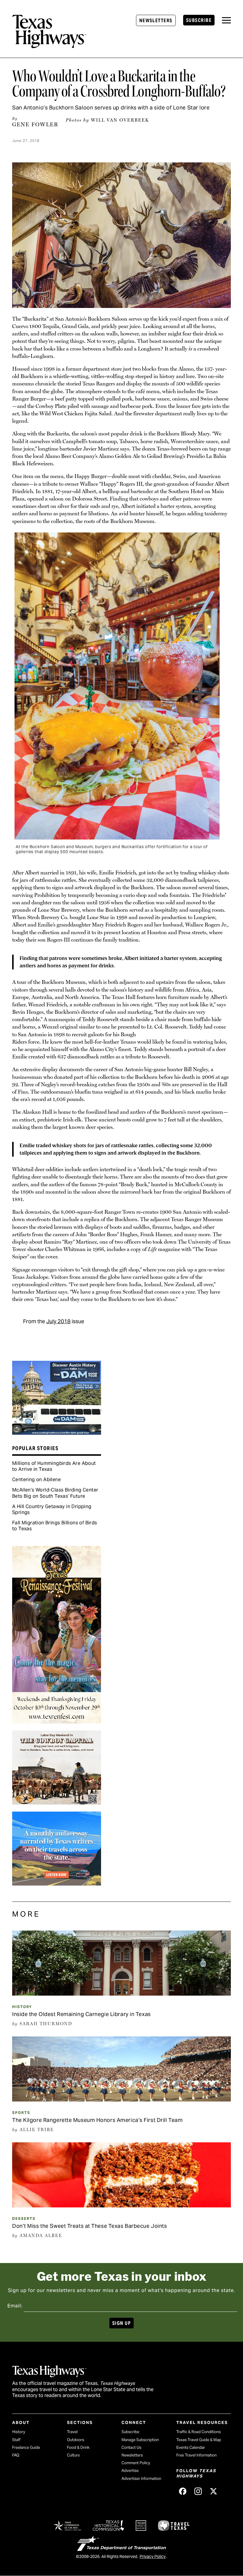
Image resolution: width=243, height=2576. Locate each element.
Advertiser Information (141, 2479)
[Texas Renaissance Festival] (57, 1721)
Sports (21, 2113)
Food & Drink (78, 2447)
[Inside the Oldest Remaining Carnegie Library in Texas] (121, 1994)
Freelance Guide (26, 2447)
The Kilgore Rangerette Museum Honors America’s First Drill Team (97, 2120)
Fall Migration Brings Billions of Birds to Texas (55, 1526)
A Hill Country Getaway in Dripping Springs (52, 1509)
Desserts (24, 2219)
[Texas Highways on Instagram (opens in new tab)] (198, 2491)
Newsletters (156, 21)
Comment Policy (136, 2463)
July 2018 (58, 1321)
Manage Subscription (140, 2440)
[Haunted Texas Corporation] (57, 1433)
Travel (72, 2432)
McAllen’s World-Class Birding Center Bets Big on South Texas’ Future (55, 1493)
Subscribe (199, 20)
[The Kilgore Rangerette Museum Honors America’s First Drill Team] (121, 2099)
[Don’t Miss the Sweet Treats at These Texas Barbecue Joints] (121, 2205)
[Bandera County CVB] (57, 1802)
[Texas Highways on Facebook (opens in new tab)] (183, 2491)
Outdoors (76, 2440)
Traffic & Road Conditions (199, 2432)
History (22, 2007)
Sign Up (121, 2323)
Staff (16, 2440)
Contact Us (131, 2447)
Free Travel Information (196, 2455)
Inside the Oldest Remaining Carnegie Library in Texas (81, 2014)
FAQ (16, 2455)
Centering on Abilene (36, 1480)
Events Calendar (191, 2447)
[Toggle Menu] (226, 20)
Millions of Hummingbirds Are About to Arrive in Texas (54, 1466)
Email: (15, 2306)
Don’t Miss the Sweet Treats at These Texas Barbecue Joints (89, 2226)
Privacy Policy (153, 2556)
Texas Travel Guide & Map (199, 2440)
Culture (73, 2455)
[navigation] (226, 20)
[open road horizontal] (57, 1883)
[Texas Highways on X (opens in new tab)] (214, 2491)
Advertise (130, 2471)
